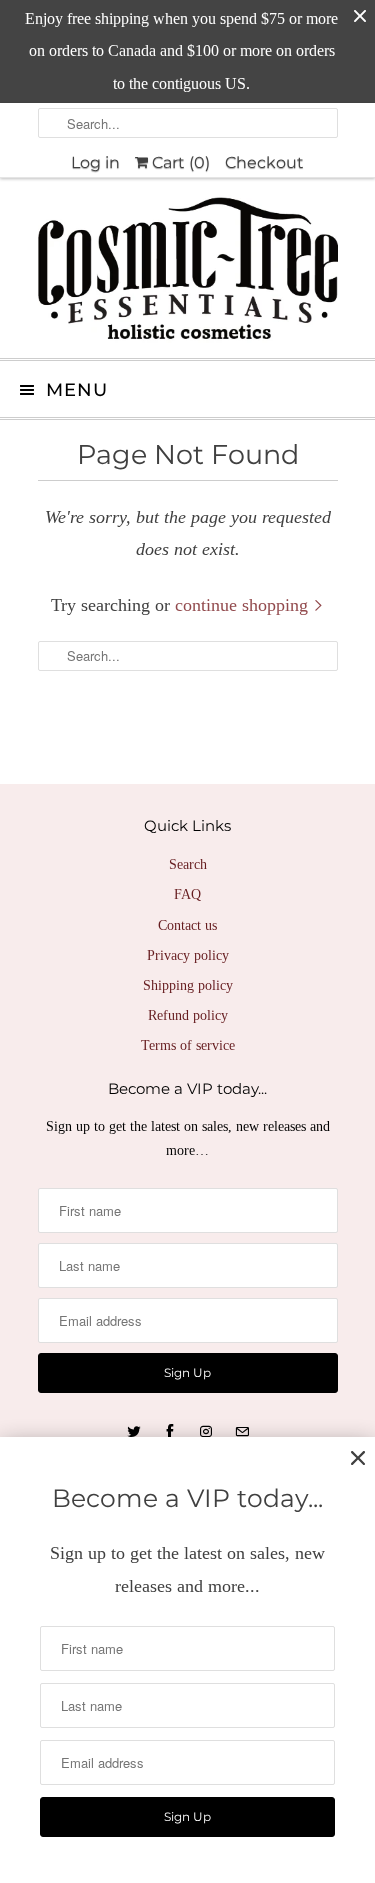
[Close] (358, 1458)
